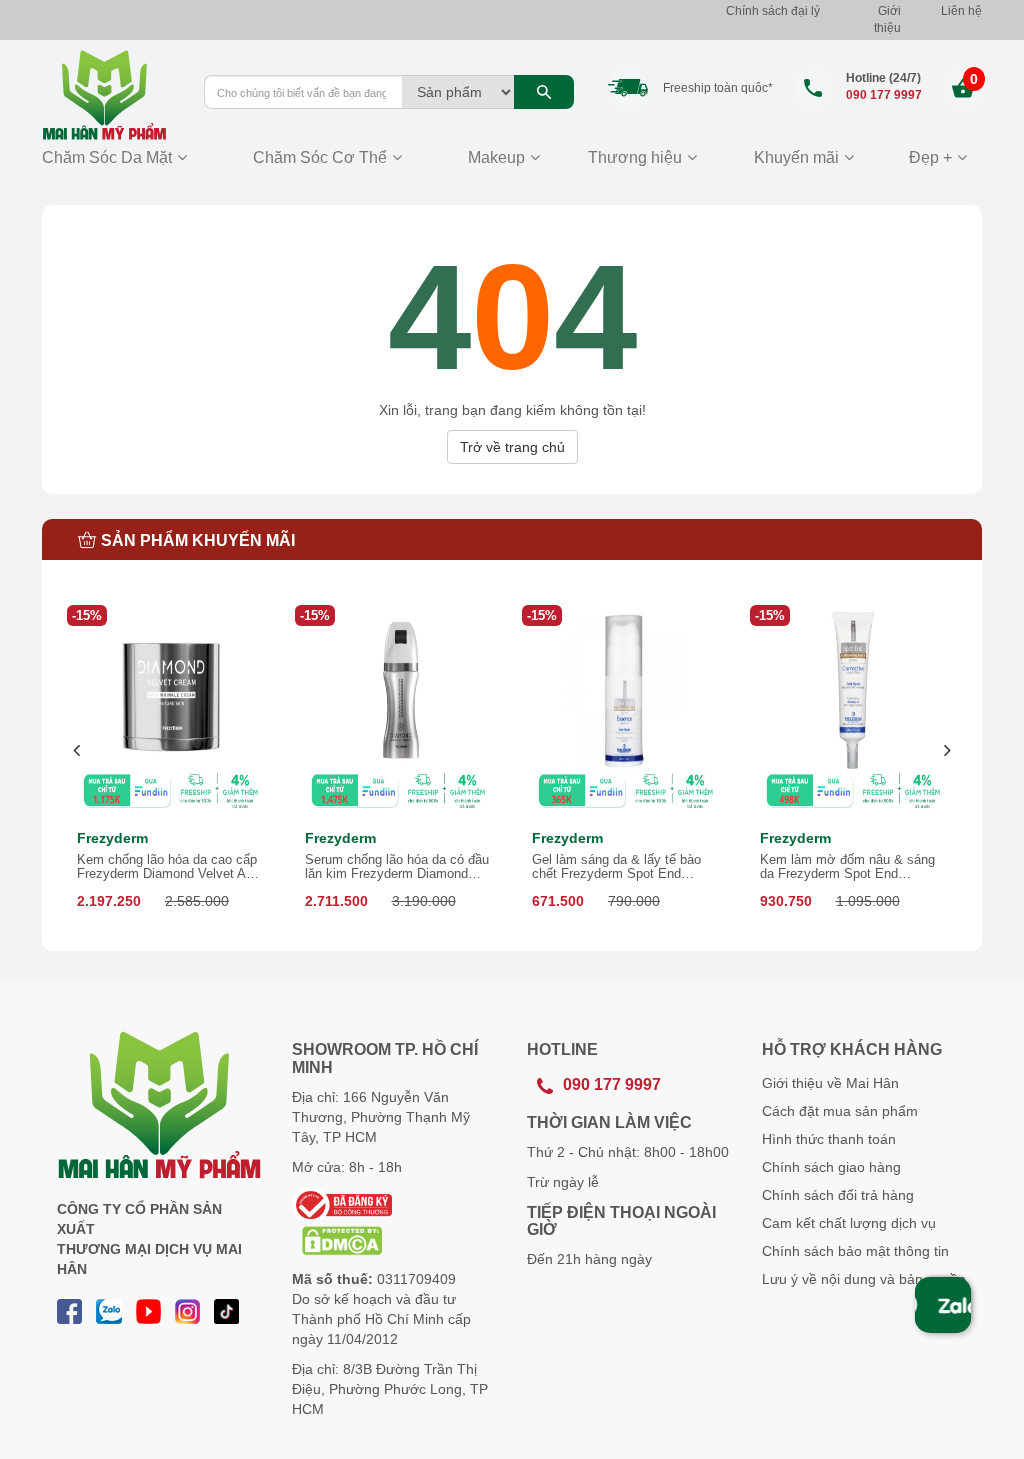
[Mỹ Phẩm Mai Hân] (108, 95)
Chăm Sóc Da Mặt (107, 157)
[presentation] (77, 750)
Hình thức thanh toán (829, 1139)
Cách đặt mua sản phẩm (840, 1111)
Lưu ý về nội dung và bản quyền (864, 1279)
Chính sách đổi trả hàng (838, 1195)
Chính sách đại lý (773, 11)
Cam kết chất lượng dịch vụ (849, 1223)
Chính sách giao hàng (831, 1167)
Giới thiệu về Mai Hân (830, 1083)
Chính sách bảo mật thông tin (855, 1251)
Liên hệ (961, 11)
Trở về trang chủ (512, 447)
